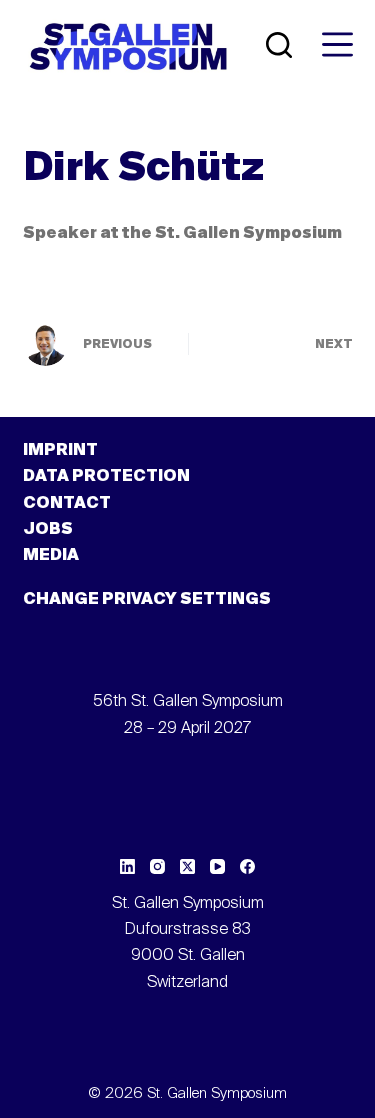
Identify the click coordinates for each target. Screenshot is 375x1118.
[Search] (279, 45)
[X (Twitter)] (187, 866)
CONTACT (67, 504)
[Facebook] (247, 866)
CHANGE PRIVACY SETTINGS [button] (147, 600)
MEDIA (51, 556)
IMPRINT (60, 451)
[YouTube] (217, 866)
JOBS (48, 530)
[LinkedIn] (127, 866)
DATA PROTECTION (106, 477)
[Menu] (337, 44)
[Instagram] (157, 866)
